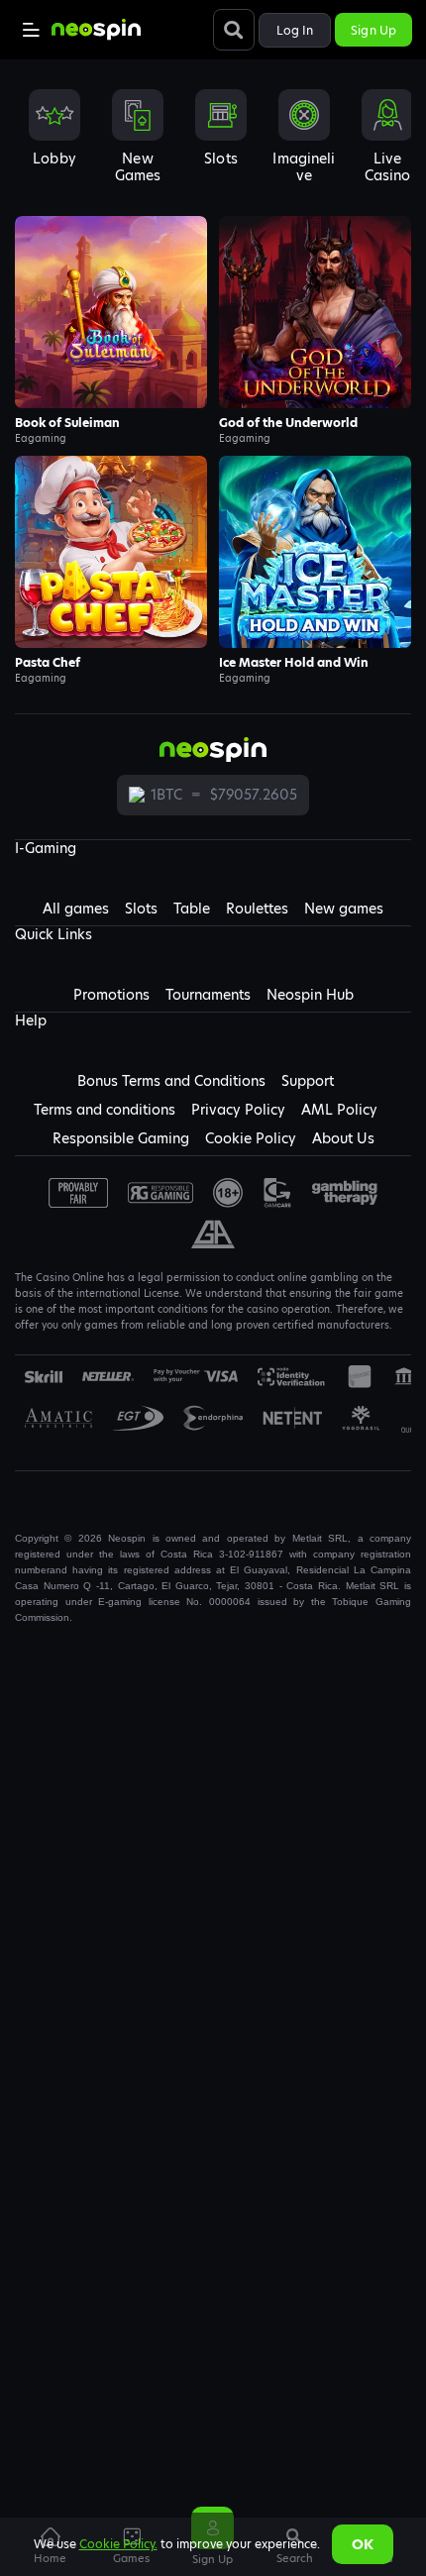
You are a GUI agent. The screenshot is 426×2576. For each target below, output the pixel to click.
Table (192, 909)
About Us (343, 1138)
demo (111, 312)
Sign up (373, 30)
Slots (141, 909)
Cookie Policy (251, 1138)
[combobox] (213, 143)
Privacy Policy (238, 1110)
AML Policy (339, 1110)
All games (76, 909)
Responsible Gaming (121, 1138)
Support (308, 1081)
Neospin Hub (310, 995)
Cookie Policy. (118, 2544)
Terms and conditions (105, 1110)
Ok (363, 2544)
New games (344, 909)
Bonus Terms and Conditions (171, 1081)
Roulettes (257, 909)
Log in (295, 30)
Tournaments (208, 995)
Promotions (111, 995)
